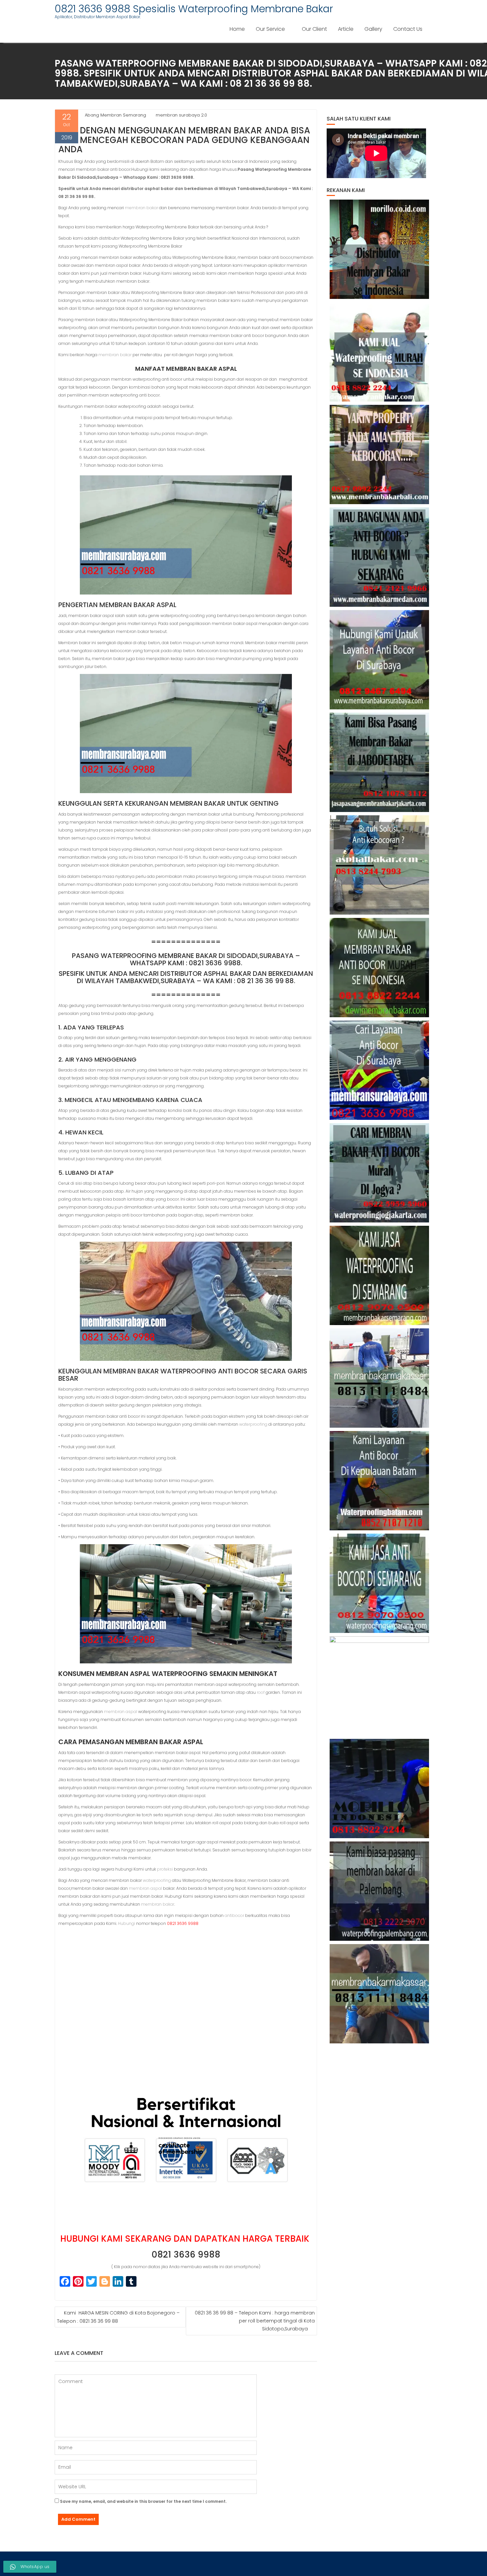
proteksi (165, 1869)
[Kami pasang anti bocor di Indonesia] (379, 1789)
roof (261, 1692)
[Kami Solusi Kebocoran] (379, 865)
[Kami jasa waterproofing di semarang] (379, 1275)
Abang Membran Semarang (115, 115)
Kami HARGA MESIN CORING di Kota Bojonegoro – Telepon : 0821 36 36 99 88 (118, 2317)
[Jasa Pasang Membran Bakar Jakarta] (379, 762)
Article (346, 29)
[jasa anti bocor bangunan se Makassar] (379, 1994)
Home (237, 29)
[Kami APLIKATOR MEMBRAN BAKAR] (379, 968)
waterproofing (253, 1424)
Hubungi (127, 1923)
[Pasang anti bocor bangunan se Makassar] (379, 1378)
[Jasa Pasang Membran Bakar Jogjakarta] (379, 1173)
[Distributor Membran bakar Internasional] (379, 249)
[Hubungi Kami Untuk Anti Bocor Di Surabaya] (379, 660)
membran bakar (141, 208)
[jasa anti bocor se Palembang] (379, 1891)
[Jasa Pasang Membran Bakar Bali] (379, 454)
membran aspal (121, 1712)
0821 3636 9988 (186, 2255)
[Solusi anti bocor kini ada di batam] (379, 1481)
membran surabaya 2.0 (181, 115)
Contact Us (408, 29)
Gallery (373, 29)
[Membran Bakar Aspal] (379, 352)
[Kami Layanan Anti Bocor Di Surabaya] (379, 1070)
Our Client (314, 29)
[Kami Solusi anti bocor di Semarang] (379, 1583)
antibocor (234, 1915)
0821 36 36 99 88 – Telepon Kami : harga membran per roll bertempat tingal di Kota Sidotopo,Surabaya (255, 2321)
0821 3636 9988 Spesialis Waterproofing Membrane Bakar (194, 9)
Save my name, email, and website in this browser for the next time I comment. (143, 2501)
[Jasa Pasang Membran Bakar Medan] (379, 557)
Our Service (270, 29)
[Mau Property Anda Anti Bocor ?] (379, 1686)
